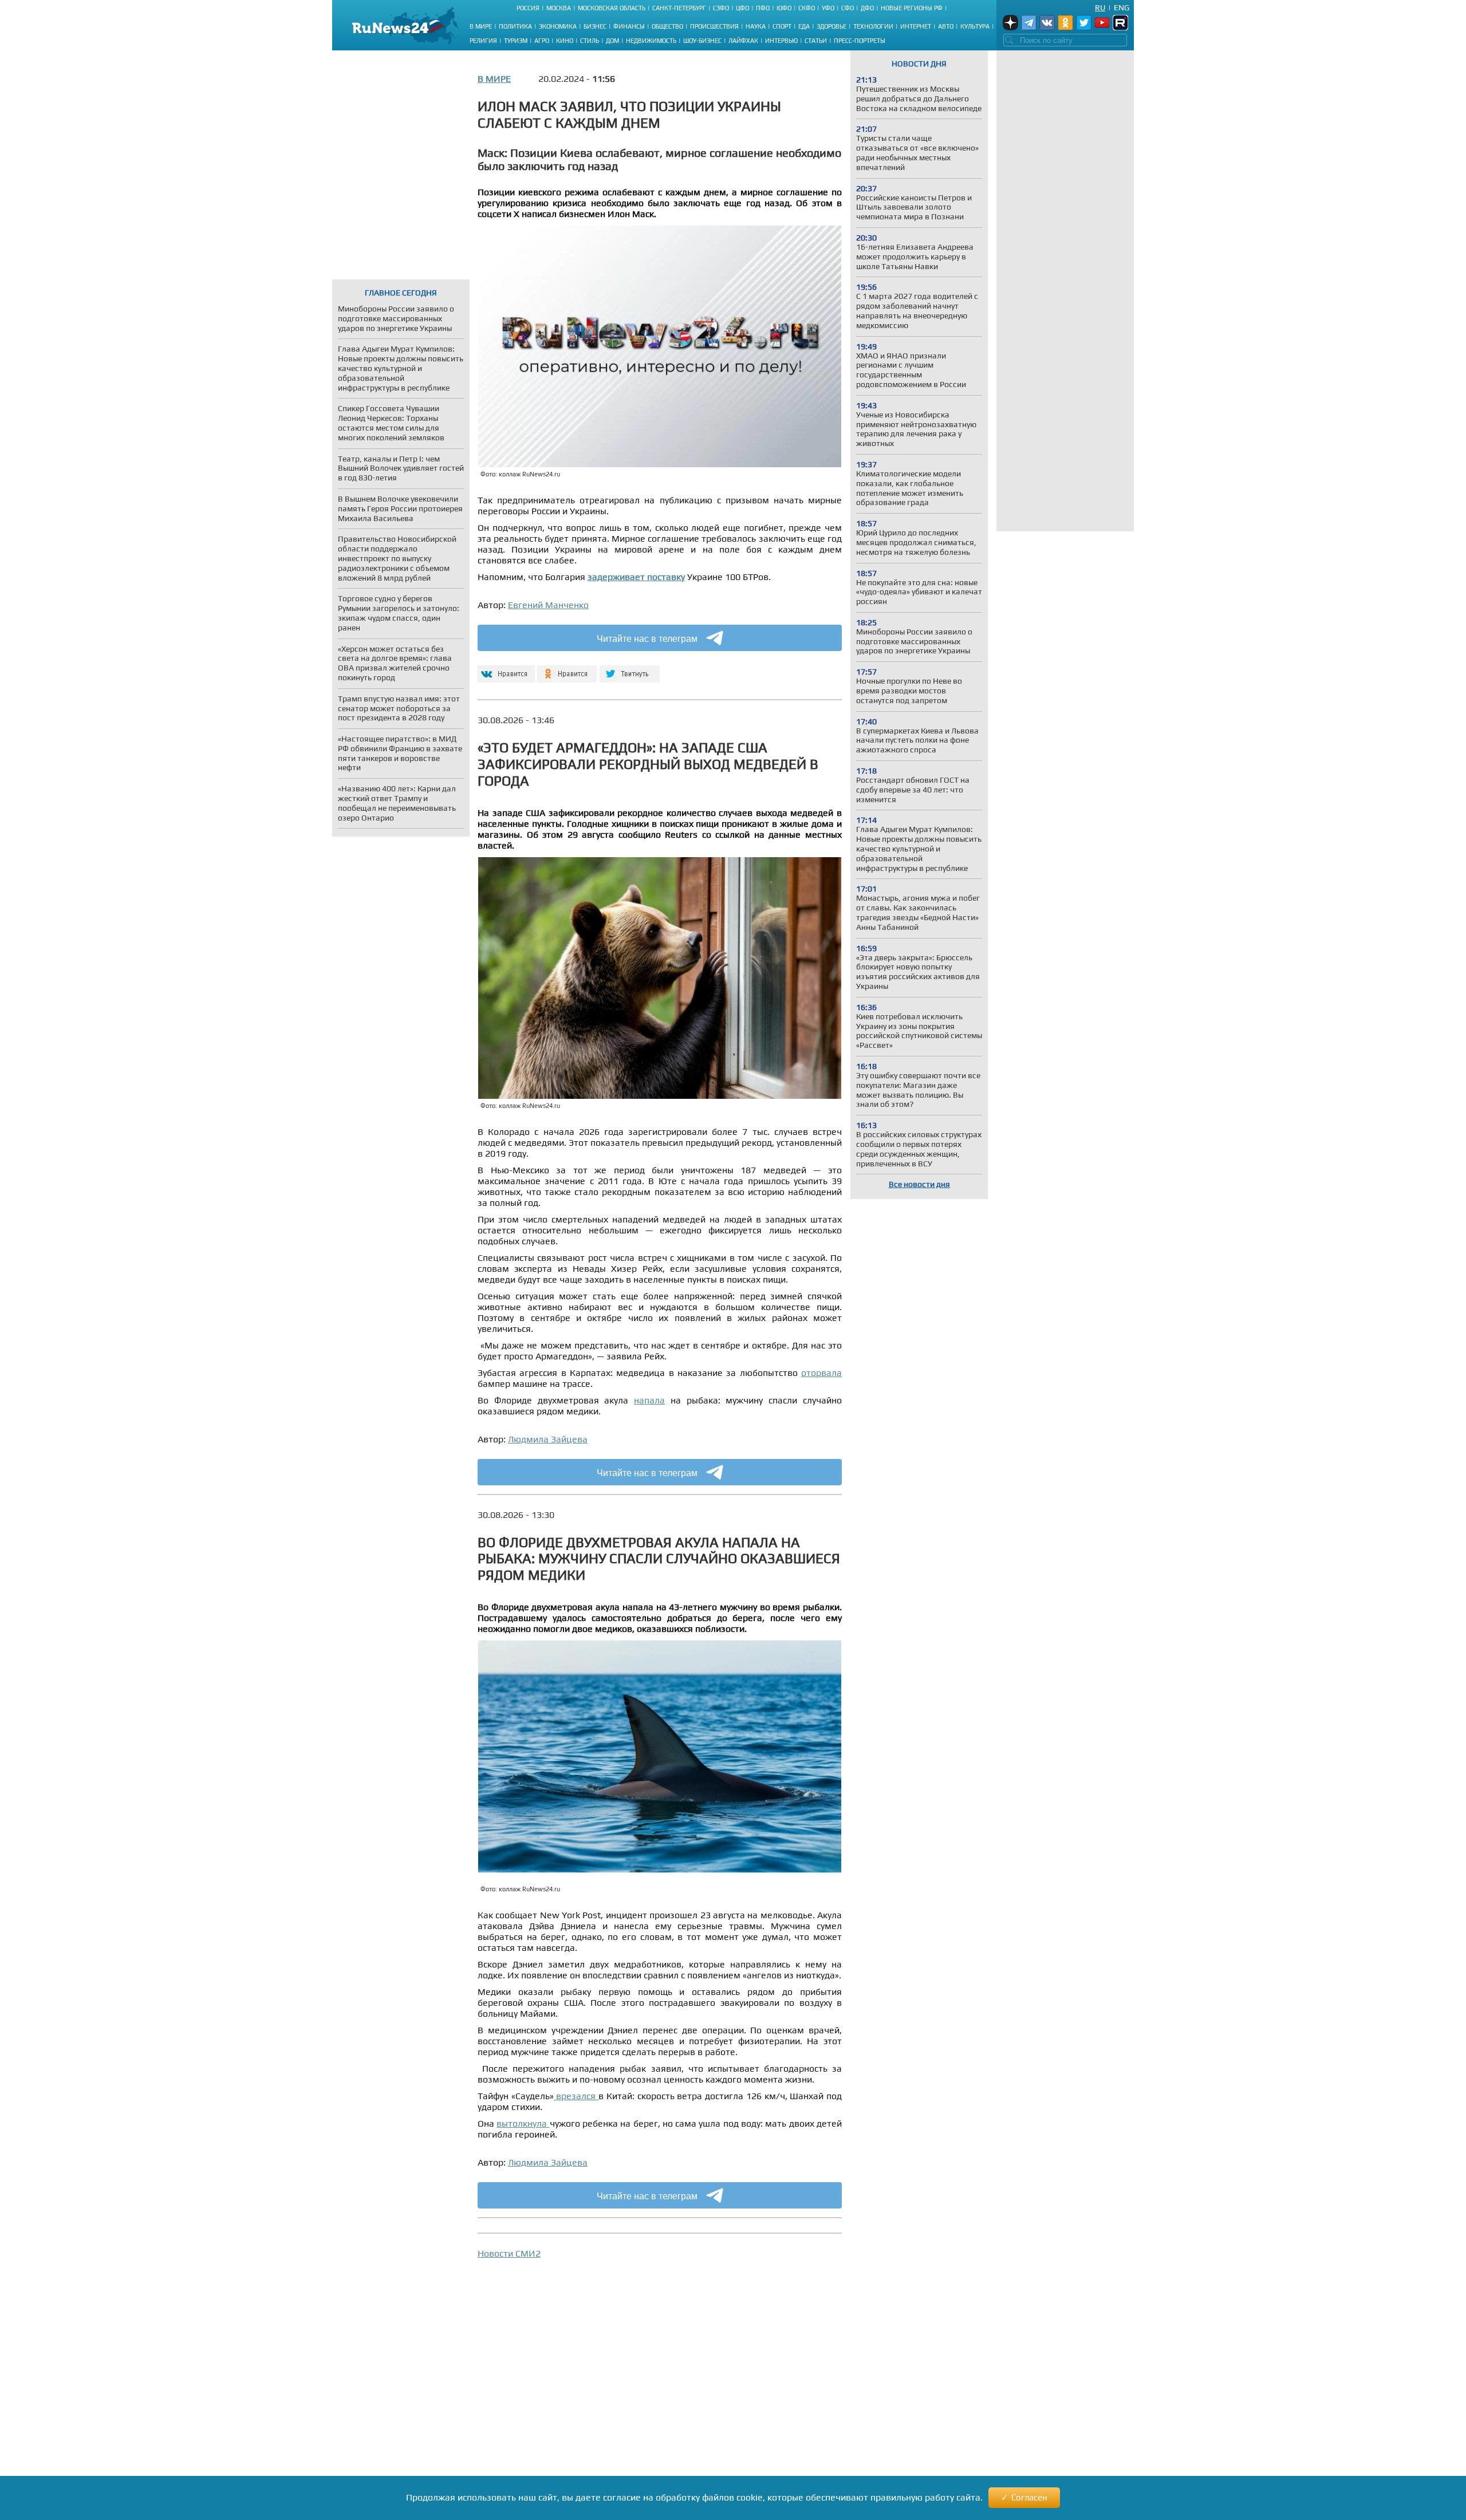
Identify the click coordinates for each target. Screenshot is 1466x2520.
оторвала (821, 1373)
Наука (756, 26)
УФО (828, 8)
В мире (481, 26)
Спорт (782, 26)
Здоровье (831, 26)
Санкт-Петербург (679, 8)
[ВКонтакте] (505, 669)
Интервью (781, 41)
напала (649, 1400)
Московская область (612, 8)
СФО (848, 8)
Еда (804, 26)
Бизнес (595, 26)
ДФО (867, 8)
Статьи (816, 41)
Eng (1122, 7)
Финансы (629, 26)
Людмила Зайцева (548, 1439)
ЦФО (742, 8)
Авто (946, 26)
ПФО (763, 8)
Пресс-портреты (860, 41)
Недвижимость (651, 41)
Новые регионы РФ (912, 8)
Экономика (558, 26)
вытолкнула (523, 2123)
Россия (528, 8)
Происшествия (714, 26)
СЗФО (721, 8)
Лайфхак (743, 41)
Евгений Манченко (548, 605)
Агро (542, 41)
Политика (515, 26)
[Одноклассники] (567, 669)
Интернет (916, 26)
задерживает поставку (636, 577)
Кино (565, 41)
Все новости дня (919, 1184)
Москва (559, 8)
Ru (1100, 7)
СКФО (807, 8)
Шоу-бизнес (702, 41)
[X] (630, 669)
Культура (975, 26)
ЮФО (784, 8)
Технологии (873, 26)
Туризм (516, 41)
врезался (576, 2096)
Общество (667, 26)
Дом (612, 41)
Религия (483, 41)
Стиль (590, 41)
